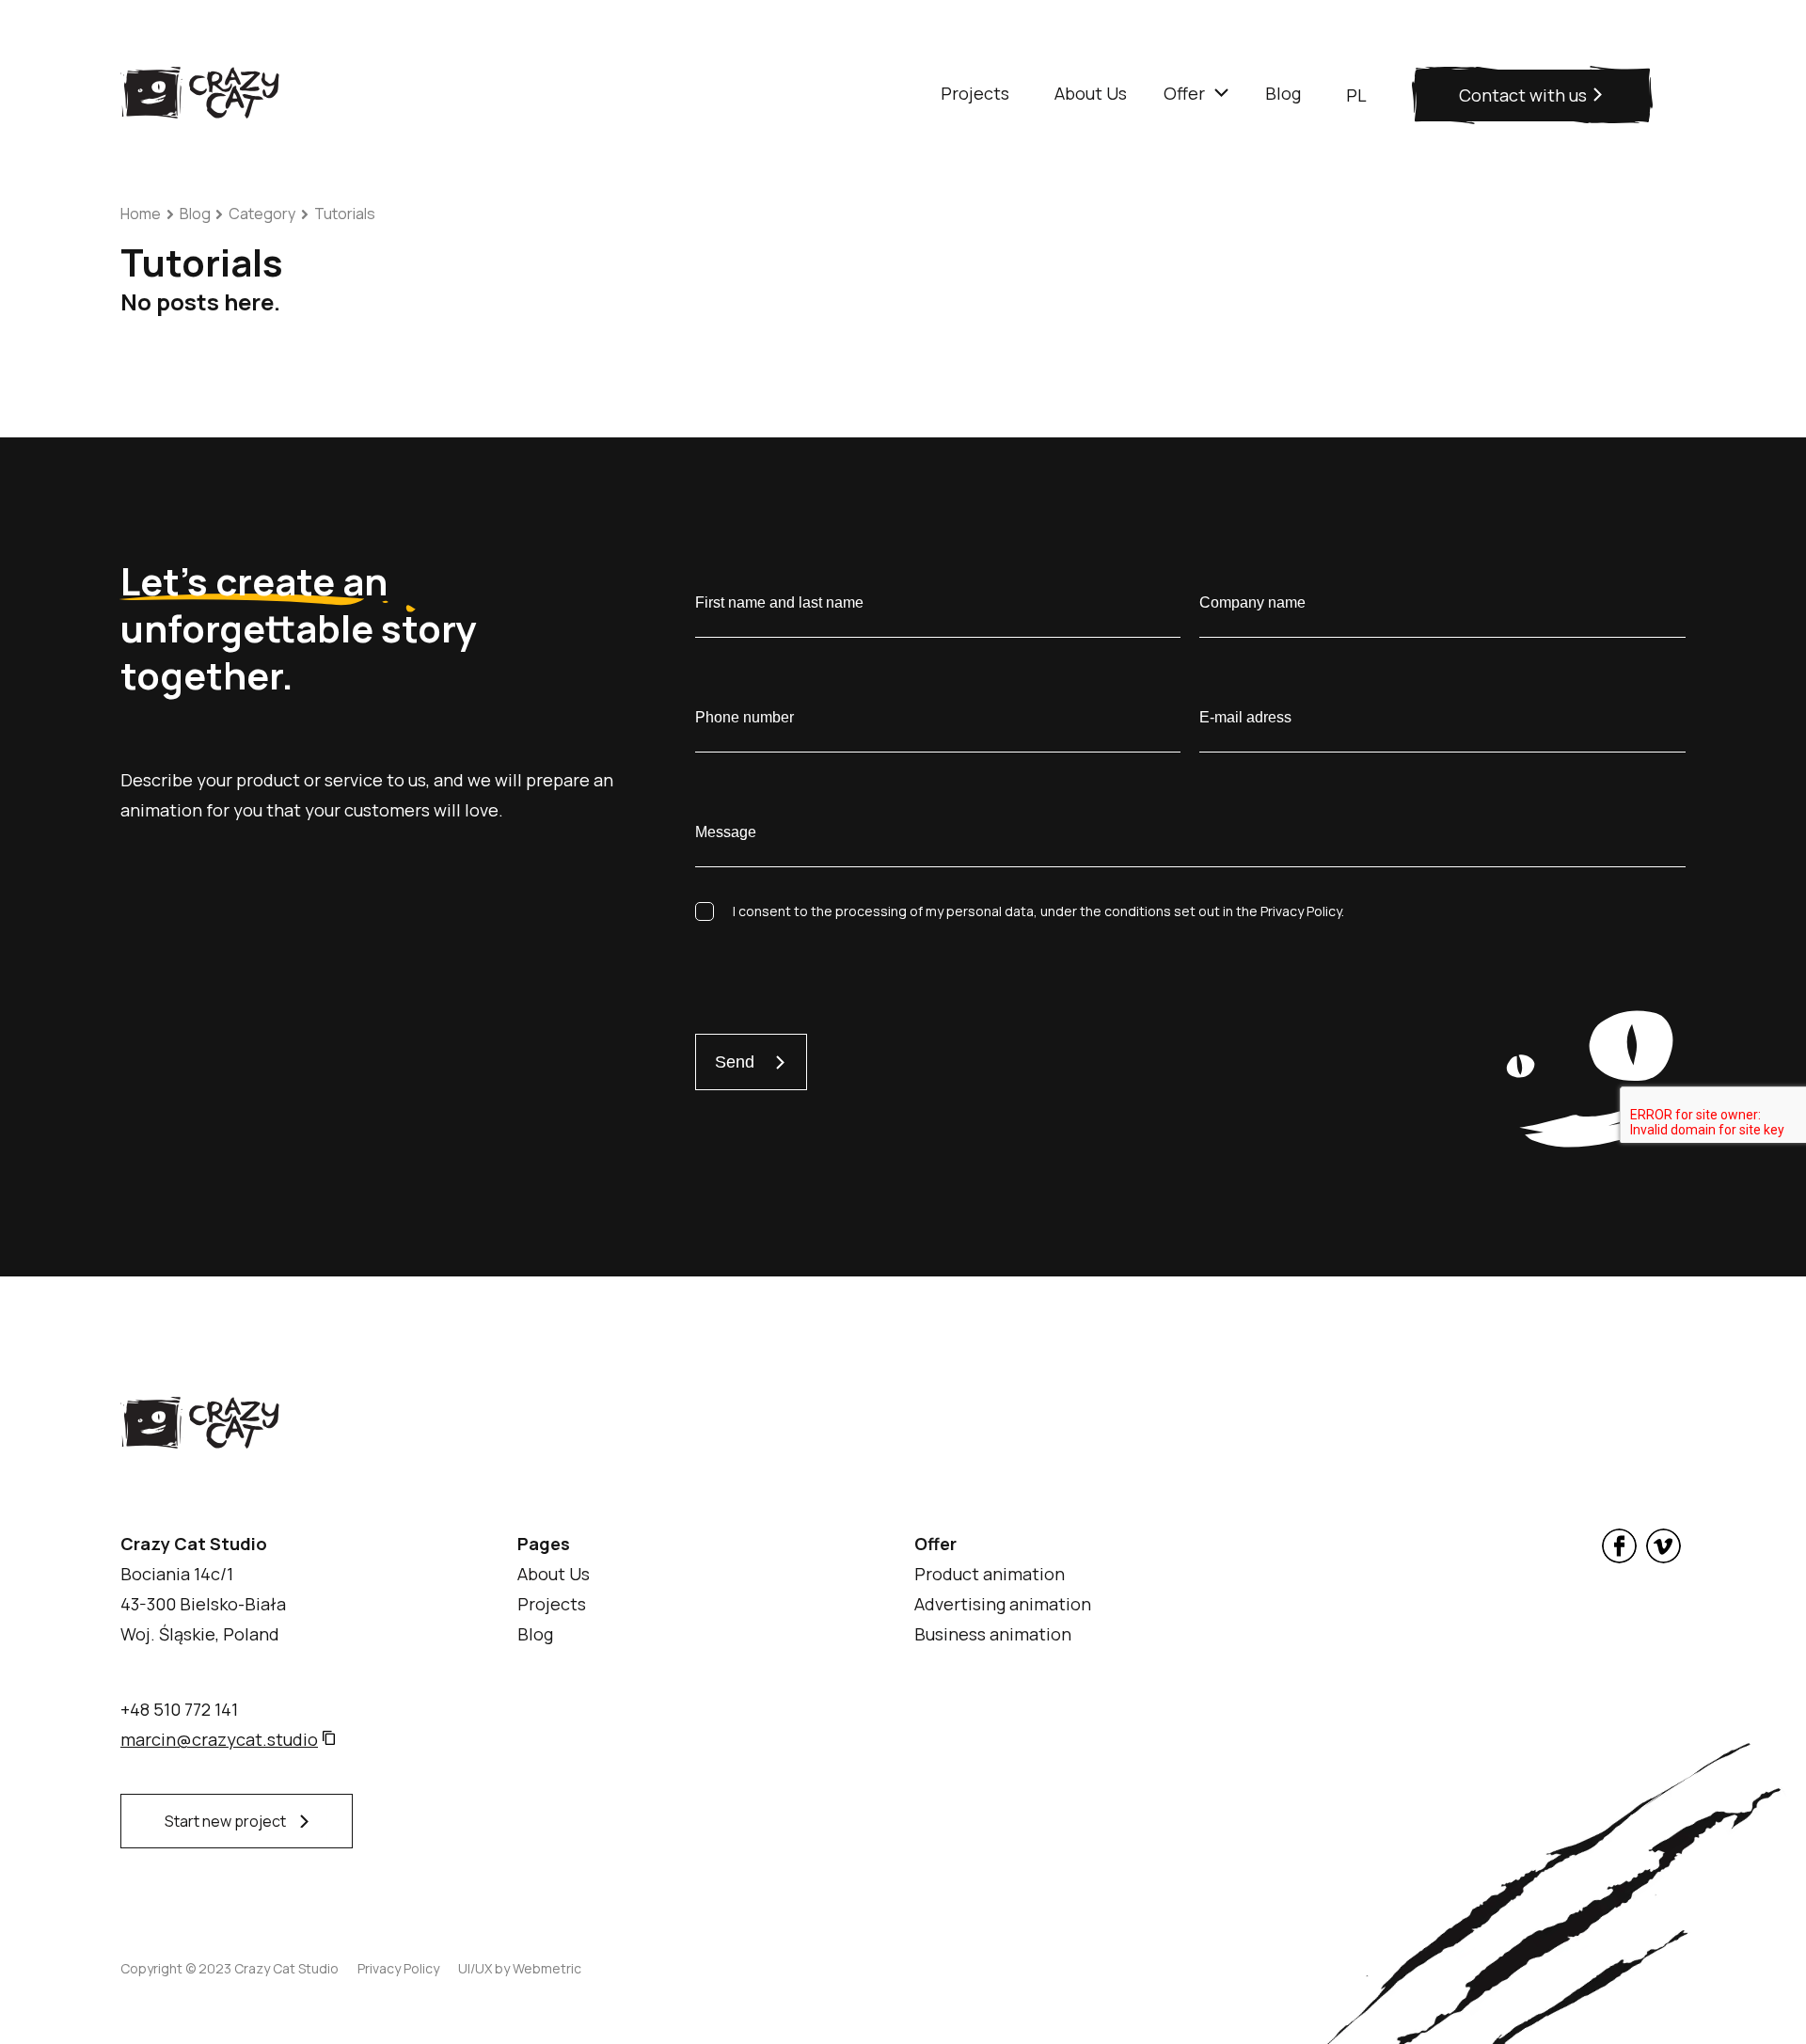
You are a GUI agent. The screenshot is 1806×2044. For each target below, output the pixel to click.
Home (141, 214)
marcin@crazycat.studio (219, 1739)
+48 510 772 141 (179, 1709)
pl (1356, 95)
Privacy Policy (398, 1968)
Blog (195, 214)
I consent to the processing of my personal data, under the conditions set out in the (1038, 911)
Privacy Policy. (1302, 911)
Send (735, 1062)
